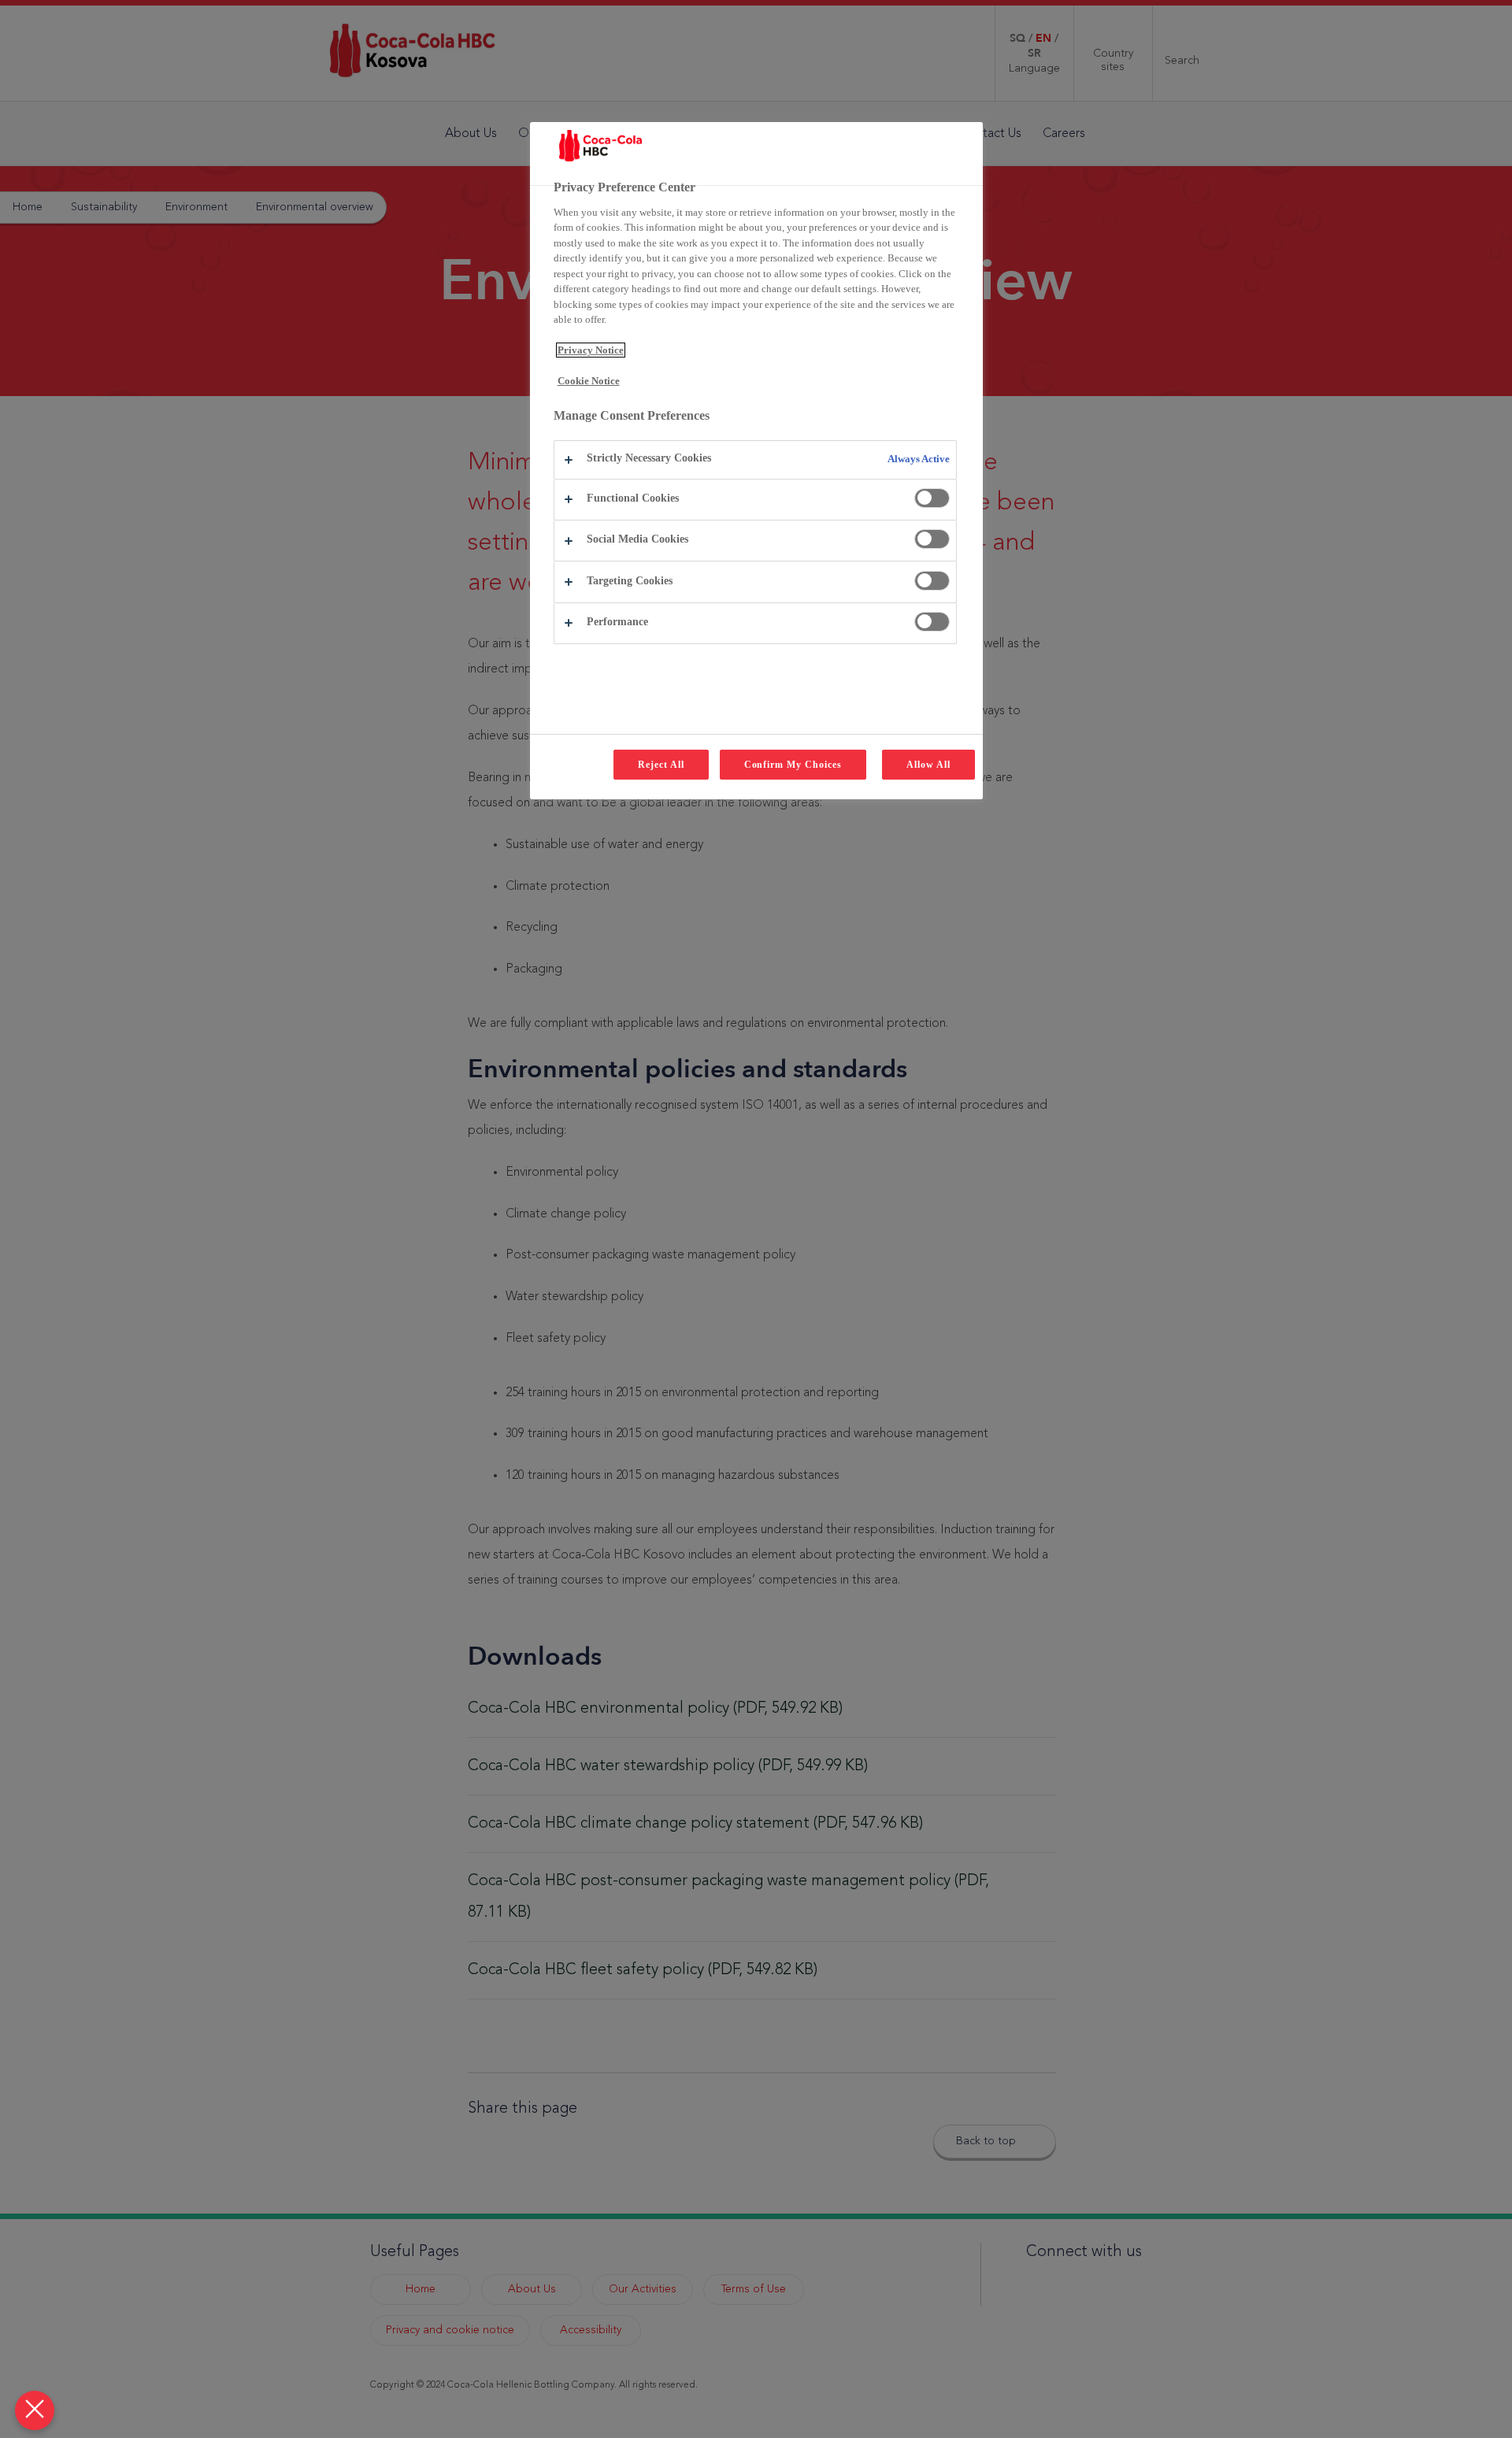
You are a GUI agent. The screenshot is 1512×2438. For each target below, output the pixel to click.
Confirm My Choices (793, 765)
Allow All (928, 765)
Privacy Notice (591, 350)
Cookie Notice (589, 381)
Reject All (661, 765)
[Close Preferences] (35, 2410)
